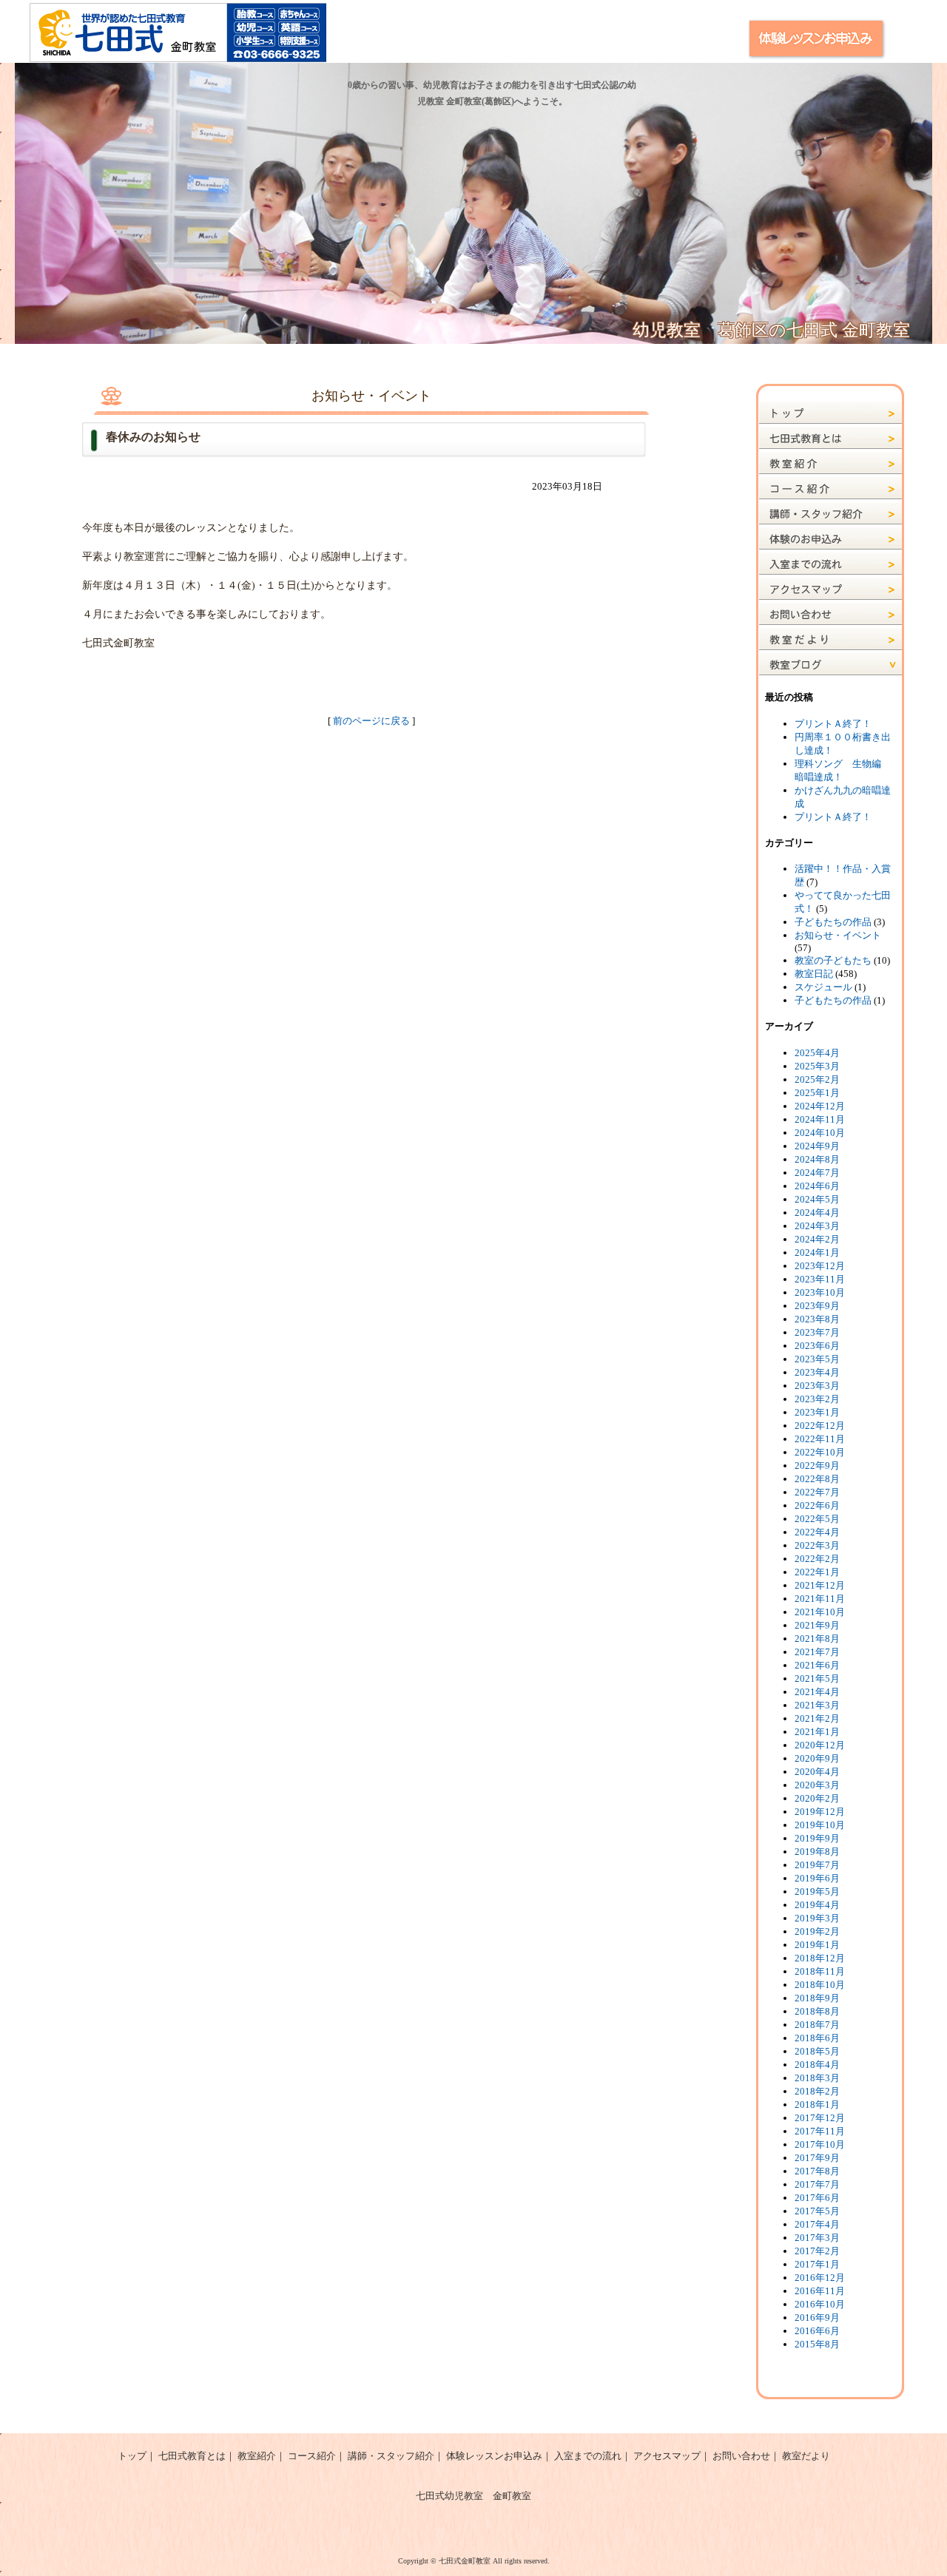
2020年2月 (817, 1798)
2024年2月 (817, 1239)
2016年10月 (820, 2304)
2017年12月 (820, 2118)
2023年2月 (817, 1399)
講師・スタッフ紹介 (391, 2456)
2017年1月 (817, 2264)
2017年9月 (817, 2158)
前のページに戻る (371, 721)
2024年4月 (817, 1213)
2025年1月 (817, 1093)
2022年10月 (820, 1452)
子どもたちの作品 (833, 922)
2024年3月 (817, 1226)
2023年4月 (817, 1372)
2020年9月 (817, 1758)
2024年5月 (817, 1199)
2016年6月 (817, 2331)
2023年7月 (817, 1332)
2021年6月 (817, 1665)
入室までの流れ (588, 2456)
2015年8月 (817, 2344)
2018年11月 (820, 1971)
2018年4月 (817, 2065)
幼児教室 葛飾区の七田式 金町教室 (771, 330)
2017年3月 (817, 2238)
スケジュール (823, 987)
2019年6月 (817, 1878)
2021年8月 (817, 1639)
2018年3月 (817, 2078)
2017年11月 (820, 2131)
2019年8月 (817, 1852)
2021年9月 (817, 1625)
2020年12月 (820, 1745)
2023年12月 (820, 1266)
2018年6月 (817, 2038)
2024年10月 (820, 1133)
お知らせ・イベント (838, 935)
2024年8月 (817, 1159)
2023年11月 (820, 1279)
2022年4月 (817, 1532)
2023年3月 (817, 1386)
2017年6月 (817, 2198)
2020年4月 (817, 1772)
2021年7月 (817, 1652)
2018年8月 (817, 2011)
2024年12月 (820, 1106)
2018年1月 (817, 2105)
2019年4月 (817, 1905)
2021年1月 (817, 1732)
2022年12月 (820, 1426)
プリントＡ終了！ (833, 724)
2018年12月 (820, 1958)
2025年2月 (817, 1079)
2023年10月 (820, 1292)
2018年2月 (817, 2091)
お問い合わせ (741, 2456)
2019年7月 (817, 1865)
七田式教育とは (192, 2456)
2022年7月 (817, 1492)
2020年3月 (817, 1785)
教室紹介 (257, 2456)
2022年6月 (817, 1505)
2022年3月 (817, 1545)
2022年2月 (817, 1559)
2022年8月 (817, 1479)
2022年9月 (817, 1466)
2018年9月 (817, 1998)
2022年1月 (817, 1572)
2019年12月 (820, 1812)
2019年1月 (817, 1945)
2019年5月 (817, 1892)
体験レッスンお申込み (494, 2456)
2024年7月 (817, 1173)
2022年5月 (817, 1519)
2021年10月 (820, 1612)
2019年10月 (820, 1825)
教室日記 (814, 974)
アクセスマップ (667, 2456)
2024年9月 (817, 1146)
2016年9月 (817, 2318)
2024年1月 (817, 1252)
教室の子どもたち (833, 960)
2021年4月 (817, 1692)
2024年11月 (820, 1119)
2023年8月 (817, 1319)
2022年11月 (820, 1439)
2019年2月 (817, 1931)
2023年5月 (817, 1359)
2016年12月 (820, 2278)
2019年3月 (817, 1918)
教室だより (806, 2456)
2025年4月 (817, 1053)
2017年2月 (817, 2251)
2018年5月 (817, 2051)
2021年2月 (817, 1718)
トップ (132, 2456)
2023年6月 (817, 1346)
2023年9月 (817, 1306)
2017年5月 (817, 2211)
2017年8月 (817, 2171)
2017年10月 (820, 2144)
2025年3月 (817, 1066)
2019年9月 (817, 1838)
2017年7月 (817, 2184)
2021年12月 (820, 1585)
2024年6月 (817, 1186)
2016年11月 (820, 2291)
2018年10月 (820, 1985)
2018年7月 (817, 2025)
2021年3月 (817, 1705)
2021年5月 (817, 1679)
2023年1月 (817, 1412)
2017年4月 (817, 2224)
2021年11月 (820, 1599)
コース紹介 (312, 2456)
